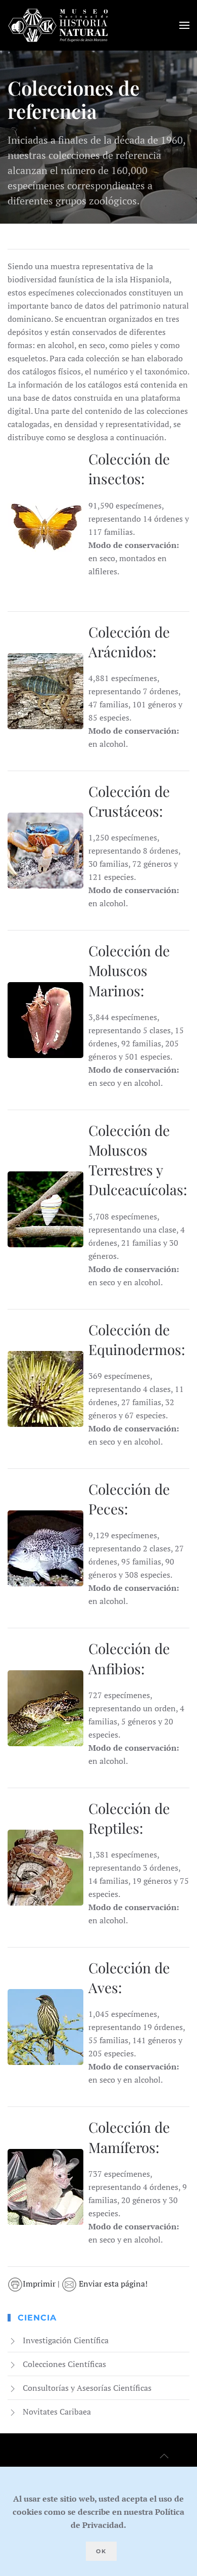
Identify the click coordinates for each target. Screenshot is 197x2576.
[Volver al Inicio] (58, 25)
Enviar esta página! (112, 2284)
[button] (184, 25)
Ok (101, 2551)
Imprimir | (42, 2284)
